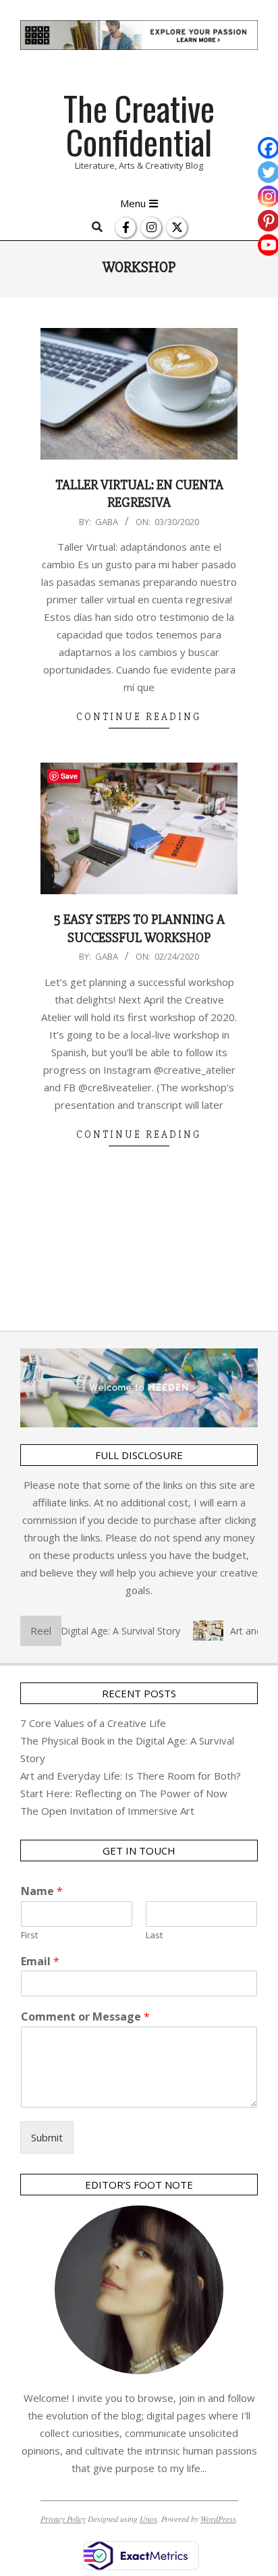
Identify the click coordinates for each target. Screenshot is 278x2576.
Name (42, 1891)
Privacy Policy (63, 2519)
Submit (47, 2137)
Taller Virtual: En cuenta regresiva (139, 494)
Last (154, 1935)
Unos (148, 2519)
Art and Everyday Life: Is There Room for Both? (131, 1776)
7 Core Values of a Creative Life (93, 1723)
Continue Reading (139, 717)
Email (40, 1962)
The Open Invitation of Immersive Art (107, 1811)
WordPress (218, 2519)
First (29, 1935)
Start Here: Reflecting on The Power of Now (124, 1793)
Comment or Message (85, 2017)
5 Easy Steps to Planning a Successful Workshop (139, 929)
